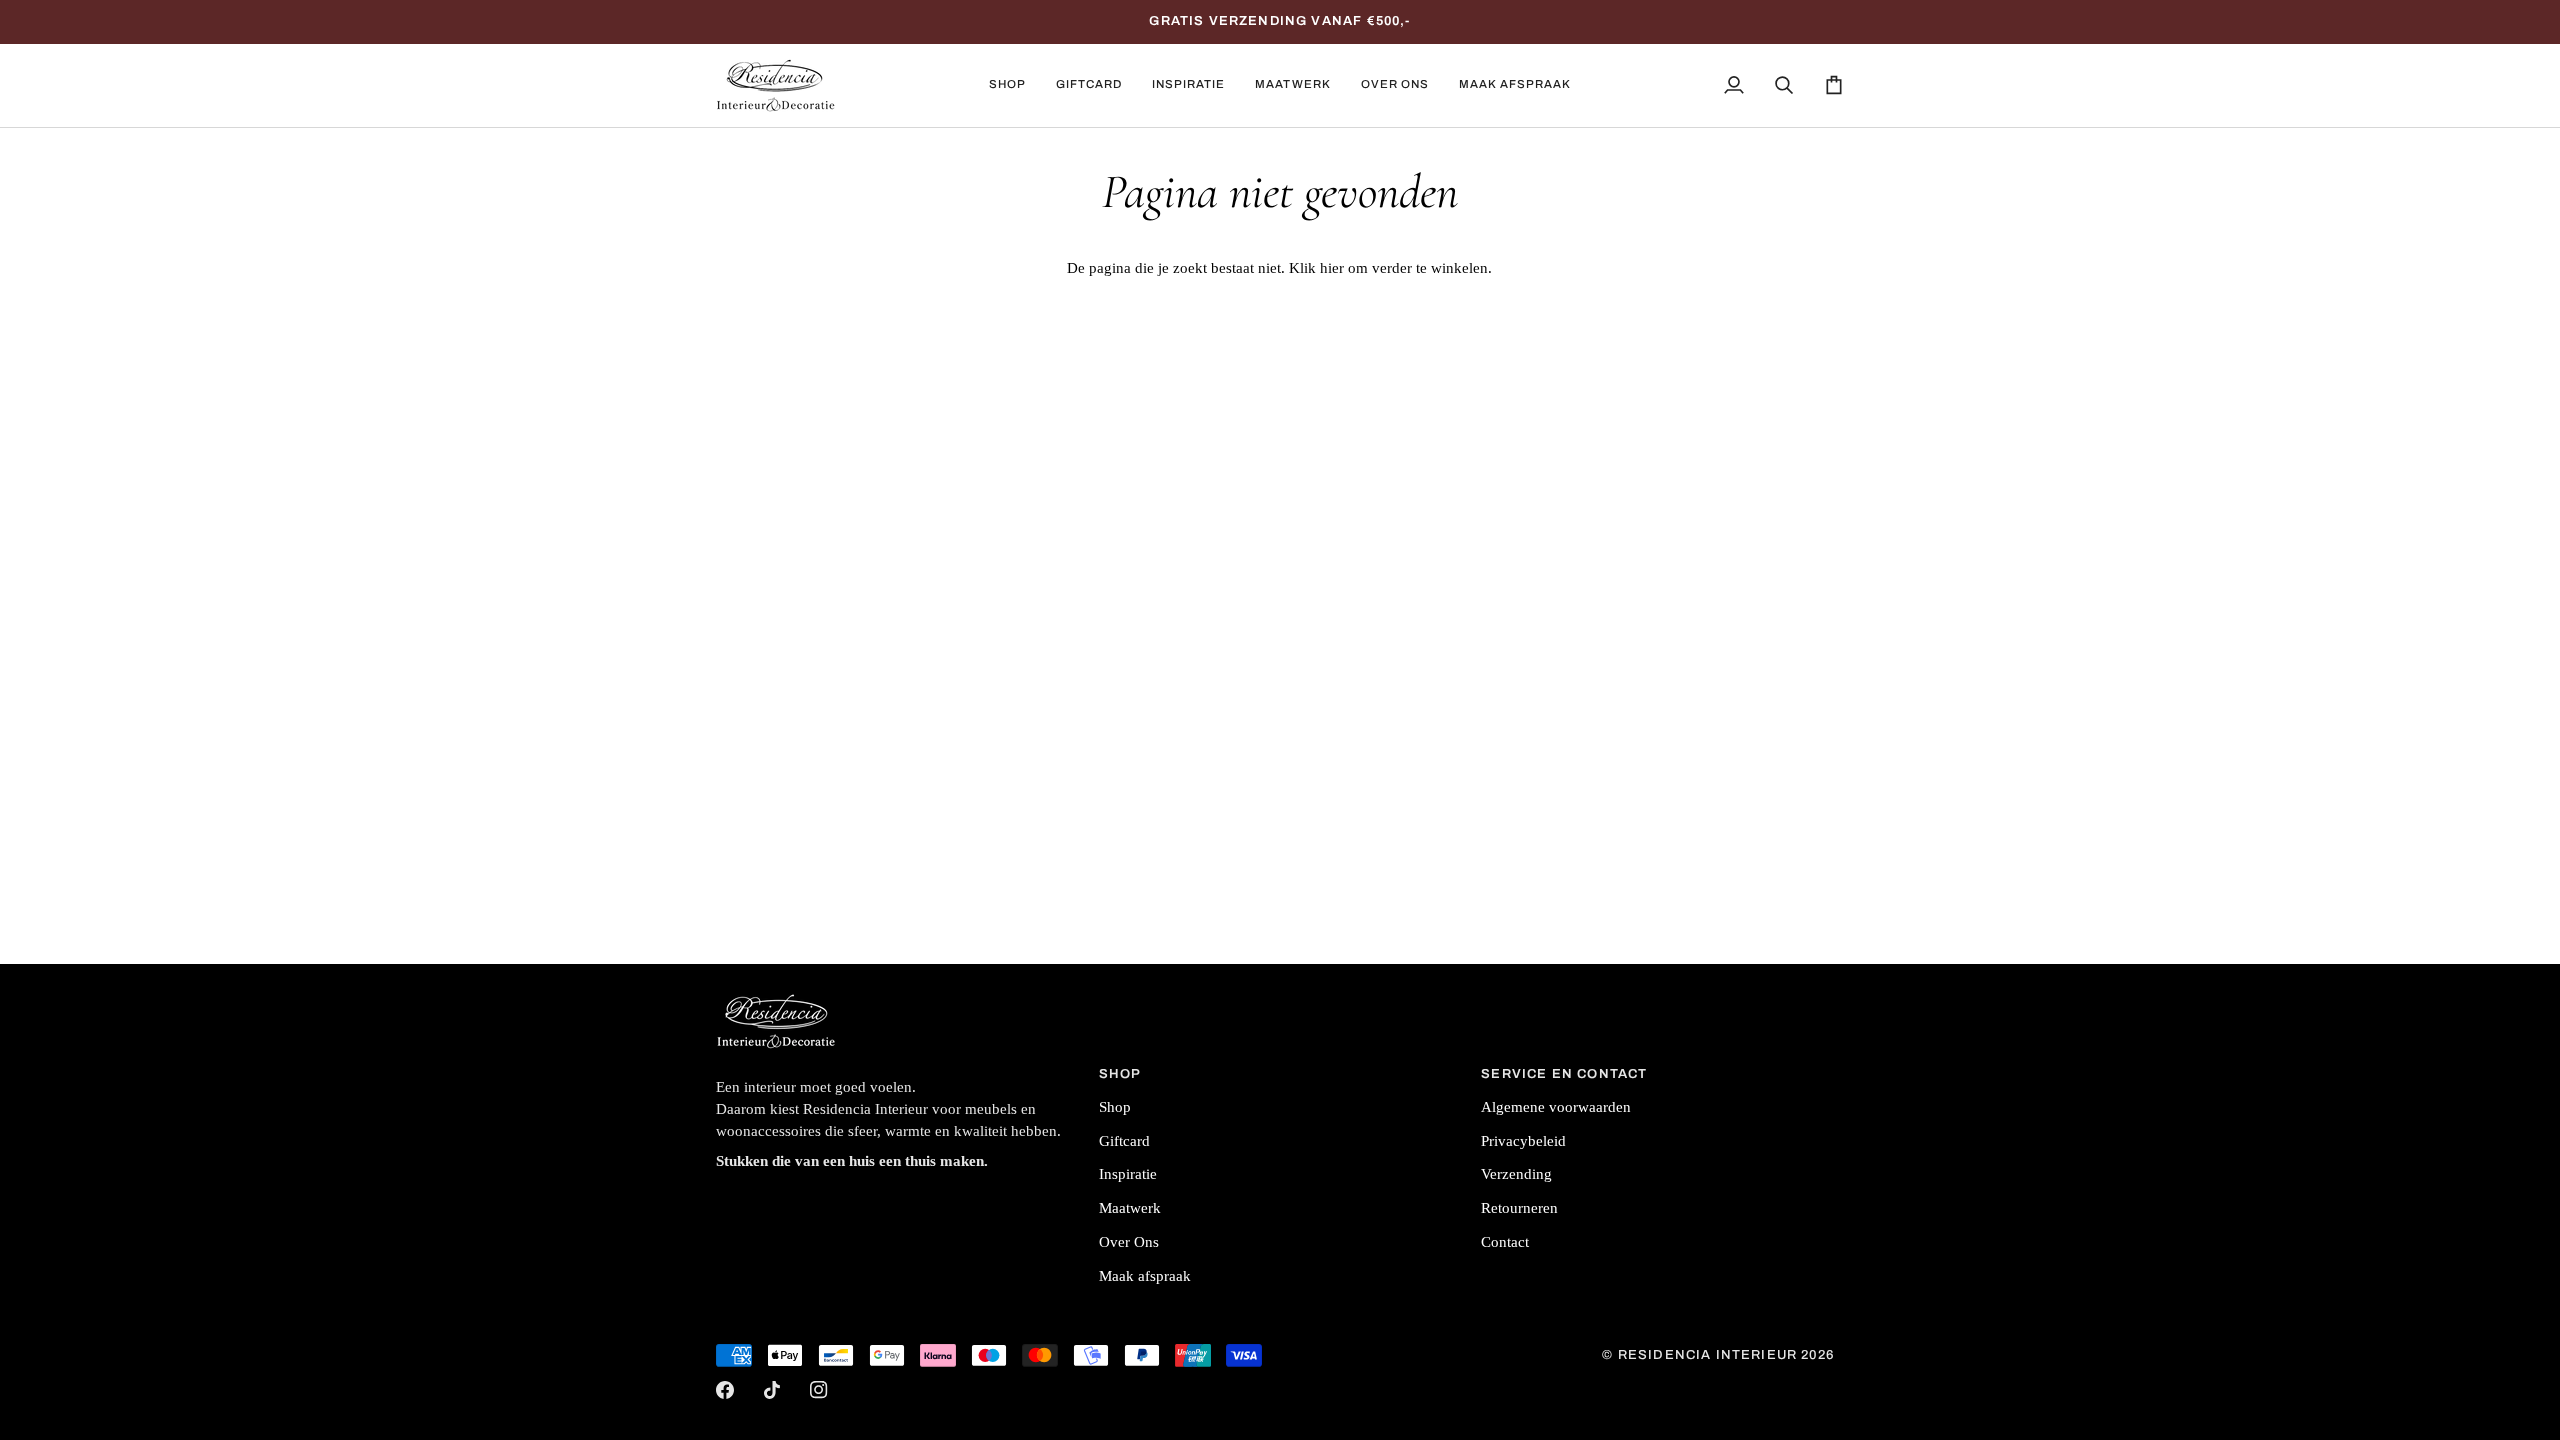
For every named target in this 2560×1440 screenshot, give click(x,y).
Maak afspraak (1145, 1276)
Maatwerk (1130, 1208)
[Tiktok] (772, 1390)
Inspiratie (1128, 1174)
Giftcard (1124, 1141)
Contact (1505, 1242)
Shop (1115, 1107)
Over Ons (1129, 1242)
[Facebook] (725, 1390)
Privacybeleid (1523, 1141)
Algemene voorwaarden (1556, 1107)
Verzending (1516, 1174)
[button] (1007, 85)
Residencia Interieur (1707, 1355)
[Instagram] (819, 1390)
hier (1332, 268)
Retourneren (1519, 1208)
